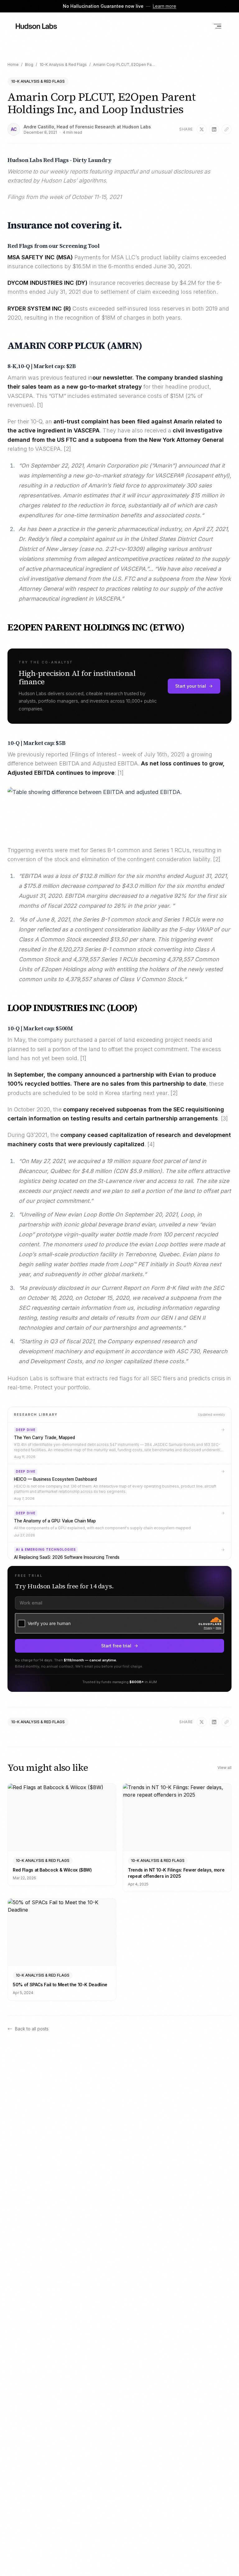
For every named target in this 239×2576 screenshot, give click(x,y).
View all (225, 1768)
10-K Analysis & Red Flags (63, 65)
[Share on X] (202, 129)
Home (13, 65)
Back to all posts (32, 2029)
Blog (29, 65)
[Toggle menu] (218, 26)
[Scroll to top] (225, 2562)
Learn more (164, 6)
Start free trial (116, 1646)
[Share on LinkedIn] (214, 129)
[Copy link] (227, 129)
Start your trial (191, 686)
